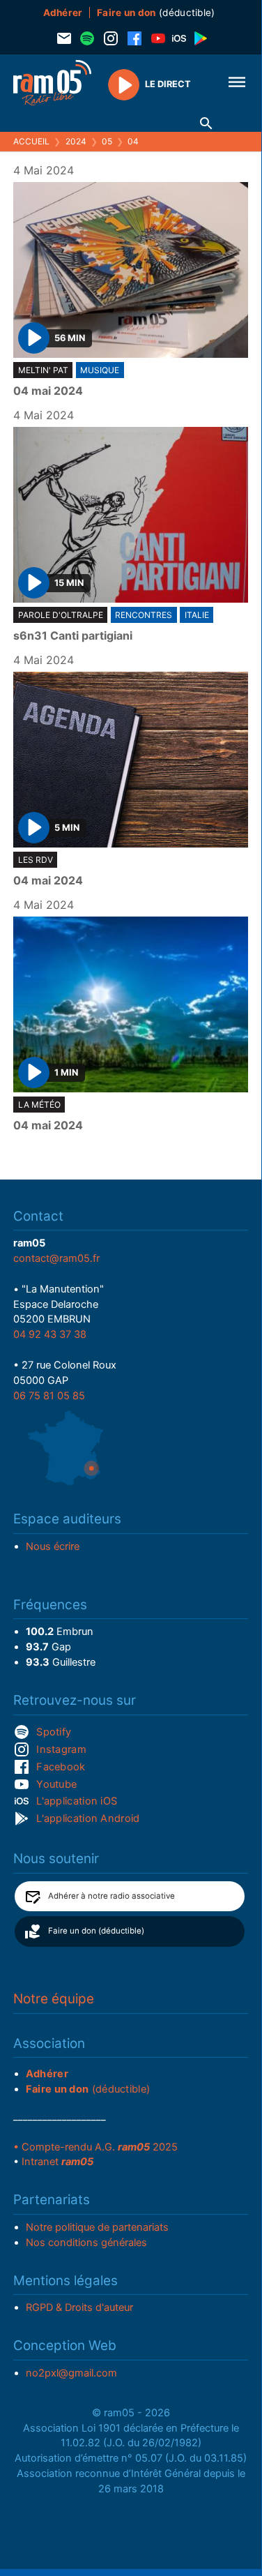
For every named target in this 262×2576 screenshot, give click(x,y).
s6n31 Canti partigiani (73, 636)
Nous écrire (53, 1546)
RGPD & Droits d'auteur (79, 2307)
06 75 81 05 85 (49, 1396)
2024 (76, 141)
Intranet (57, 2162)
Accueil (31, 141)
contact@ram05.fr (56, 1258)
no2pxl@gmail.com (71, 2373)
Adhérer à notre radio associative (111, 1896)
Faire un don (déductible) (96, 1931)
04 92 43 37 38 (50, 1334)
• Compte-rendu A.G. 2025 (95, 2147)
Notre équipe (54, 1999)
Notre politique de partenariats (97, 2227)
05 (107, 141)
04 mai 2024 (48, 391)
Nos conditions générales (86, 2243)
